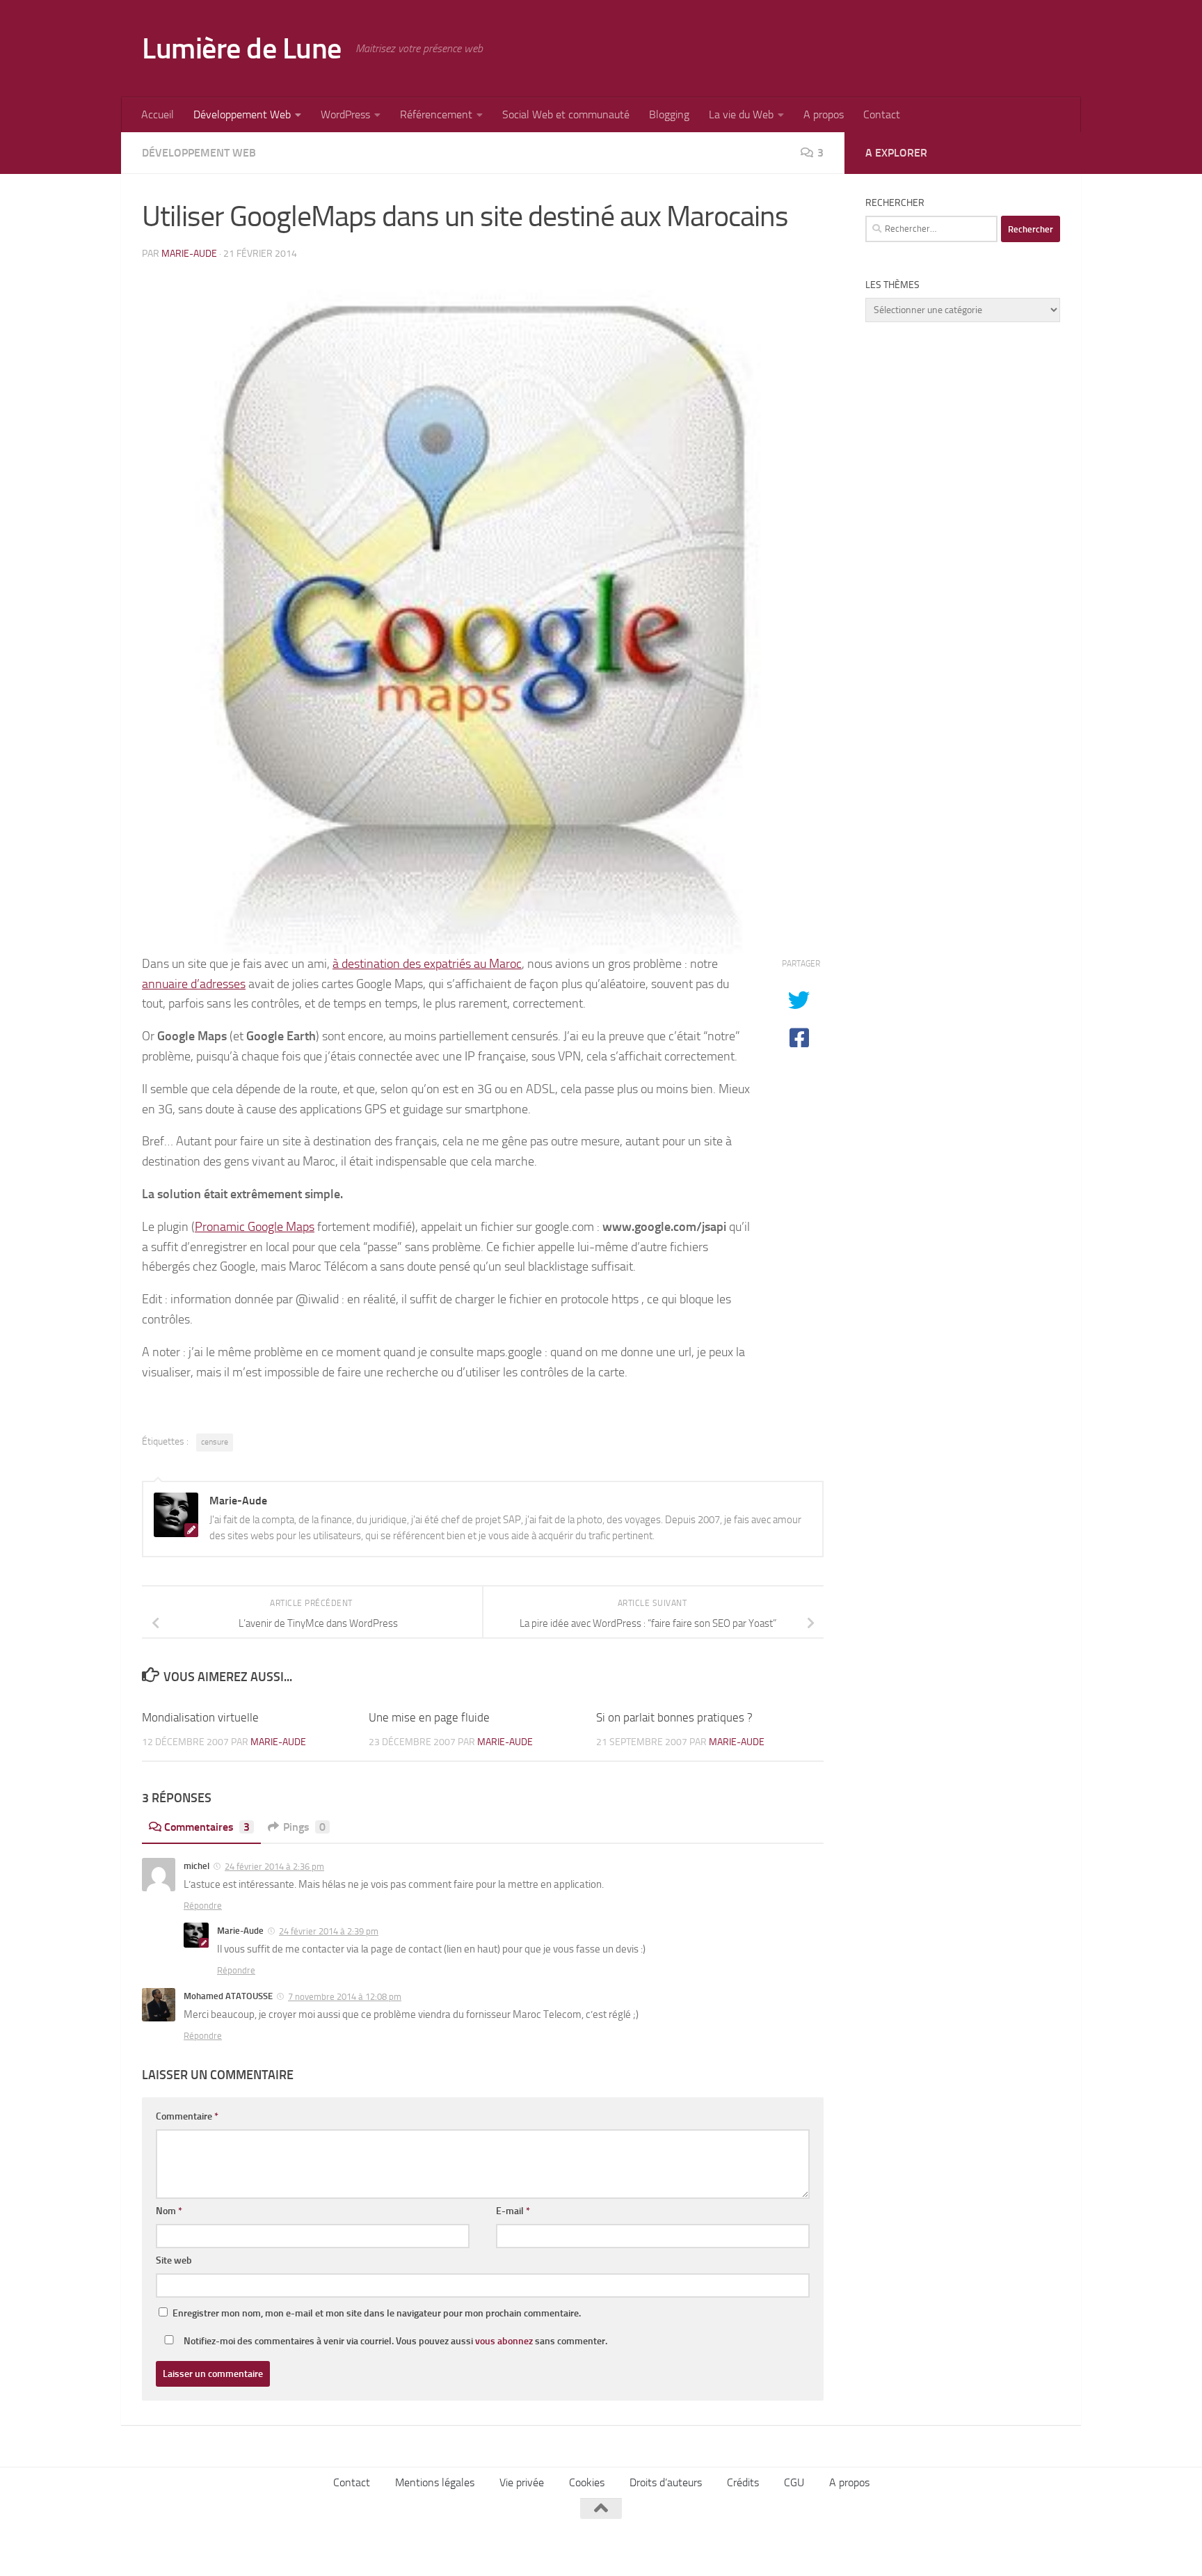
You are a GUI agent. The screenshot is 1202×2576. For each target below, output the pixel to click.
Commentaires (207, 1827)
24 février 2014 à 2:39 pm (329, 1931)
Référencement (436, 114)
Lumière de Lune (242, 49)
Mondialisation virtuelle (200, 1717)
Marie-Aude (189, 254)
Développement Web (242, 114)
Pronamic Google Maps (255, 1227)
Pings (304, 1827)
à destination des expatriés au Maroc (427, 964)
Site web (174, 2260)
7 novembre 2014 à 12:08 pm (345, 1997)
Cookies (587, 2482)
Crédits (743, 2482)
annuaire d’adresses (194, 984)
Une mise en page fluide (429, 1717)
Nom (169, 2211)
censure (215, 1442)
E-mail (513, 2211)
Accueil (158, 114)
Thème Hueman (322, 2546)
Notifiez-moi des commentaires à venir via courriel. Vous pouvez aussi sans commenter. (394, 2341)
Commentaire (187, 2116)
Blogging (669, 114)
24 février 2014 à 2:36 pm (274, 1867)
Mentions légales (435, 2482)
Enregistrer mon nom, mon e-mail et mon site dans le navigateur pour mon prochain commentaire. (377, 2313)
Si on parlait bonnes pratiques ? (674, 1717)
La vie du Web (741, 114)
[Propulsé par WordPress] (238, 2546)
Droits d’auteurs (666, 2482)
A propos (824, 114)
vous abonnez (504, 2341)
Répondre (203, 1906)
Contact (882, 114)
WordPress (345, 114)
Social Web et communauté (566, 114)
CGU (794, 2482)
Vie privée (522, 2482)
